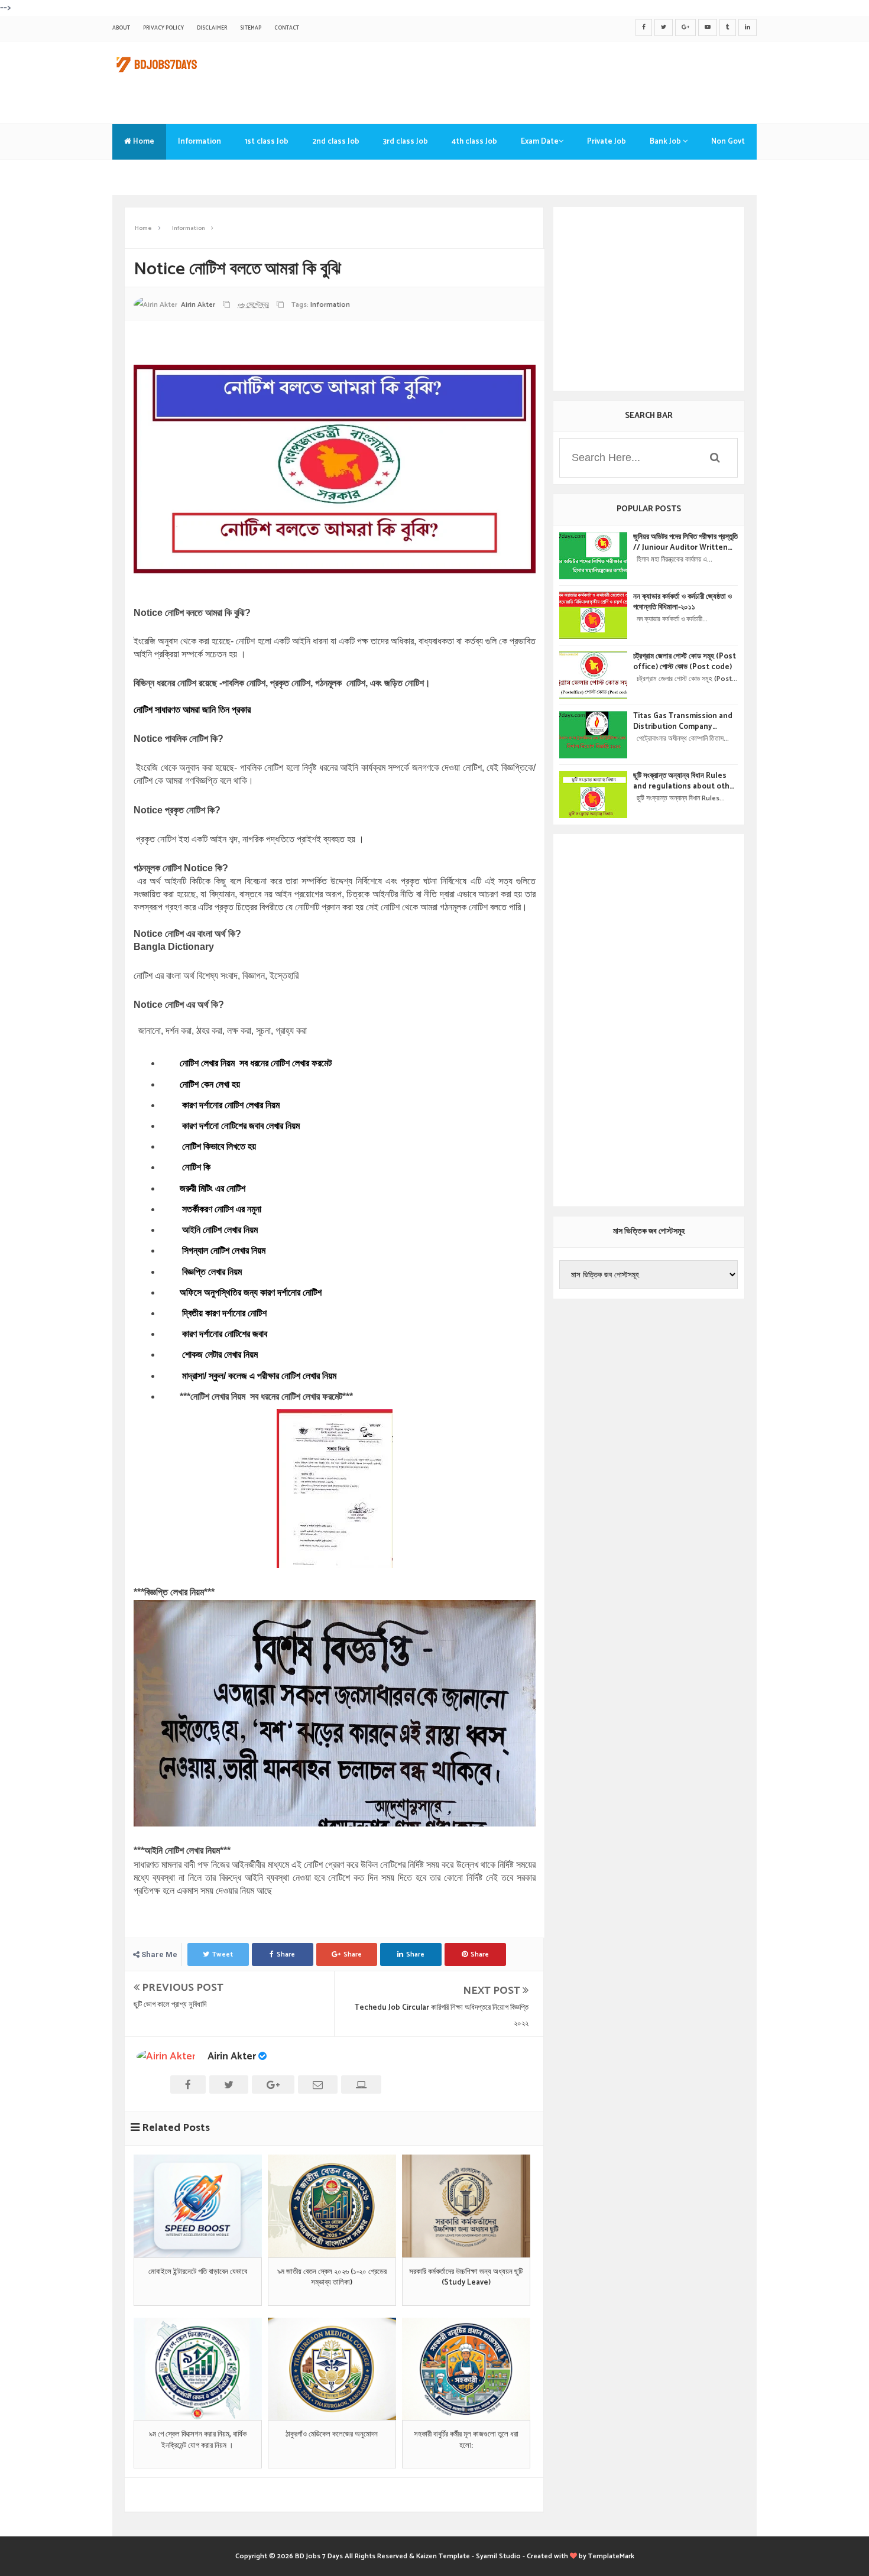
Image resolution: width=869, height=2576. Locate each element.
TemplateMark (611, 2556)
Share (286, 1954)
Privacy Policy (163, 28)
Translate (142, 177)
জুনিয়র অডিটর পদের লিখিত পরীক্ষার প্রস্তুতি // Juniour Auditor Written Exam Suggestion (685, 543)
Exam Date (540, 142)
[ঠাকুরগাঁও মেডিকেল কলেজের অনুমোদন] (332, 2369)
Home (143, 142)
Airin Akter (232, 2056)
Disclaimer (212, 28)
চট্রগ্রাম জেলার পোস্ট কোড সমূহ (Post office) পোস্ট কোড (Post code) (685, 662)
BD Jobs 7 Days (319, 2556)
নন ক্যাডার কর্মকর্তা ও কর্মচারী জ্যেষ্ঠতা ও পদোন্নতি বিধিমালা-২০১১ (682, 602)
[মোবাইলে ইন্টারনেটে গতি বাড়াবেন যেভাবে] (198, 2206)
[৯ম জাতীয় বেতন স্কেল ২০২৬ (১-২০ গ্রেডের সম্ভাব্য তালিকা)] (332, 2206)
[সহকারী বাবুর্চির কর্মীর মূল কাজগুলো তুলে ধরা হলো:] (466, 2369)
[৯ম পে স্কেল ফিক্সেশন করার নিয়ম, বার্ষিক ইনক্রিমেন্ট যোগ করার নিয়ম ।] (198, 2369)
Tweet (223, 1954)
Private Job (607, 142)
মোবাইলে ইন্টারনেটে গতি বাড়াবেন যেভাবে (198, 2272)
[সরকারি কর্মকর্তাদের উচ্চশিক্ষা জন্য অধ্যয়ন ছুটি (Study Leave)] (466, 2206)
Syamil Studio (498, 2556)
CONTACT (287, 28)
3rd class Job (406, 142)
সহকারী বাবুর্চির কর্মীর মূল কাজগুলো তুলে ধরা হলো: (466, 2440)
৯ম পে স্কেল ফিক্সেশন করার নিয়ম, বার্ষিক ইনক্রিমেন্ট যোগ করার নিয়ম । (198, 2440)
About (121, 28)
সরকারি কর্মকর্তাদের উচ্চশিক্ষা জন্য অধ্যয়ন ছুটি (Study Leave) (466, 2277)
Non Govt (728, 142)
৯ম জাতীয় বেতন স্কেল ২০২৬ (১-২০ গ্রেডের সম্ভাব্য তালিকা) (332, 2277)
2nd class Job (336, 142)
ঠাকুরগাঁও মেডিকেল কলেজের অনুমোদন (332, 2435)
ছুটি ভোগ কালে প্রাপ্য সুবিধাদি (170, 2005)
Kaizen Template (443, 2556)
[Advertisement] (541, 80)
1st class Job (267, 142)
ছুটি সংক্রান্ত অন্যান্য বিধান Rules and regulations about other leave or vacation (685, 781)
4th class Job (474, 142)
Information (200, 142)
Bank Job (666, 142)
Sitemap (251, 28)
